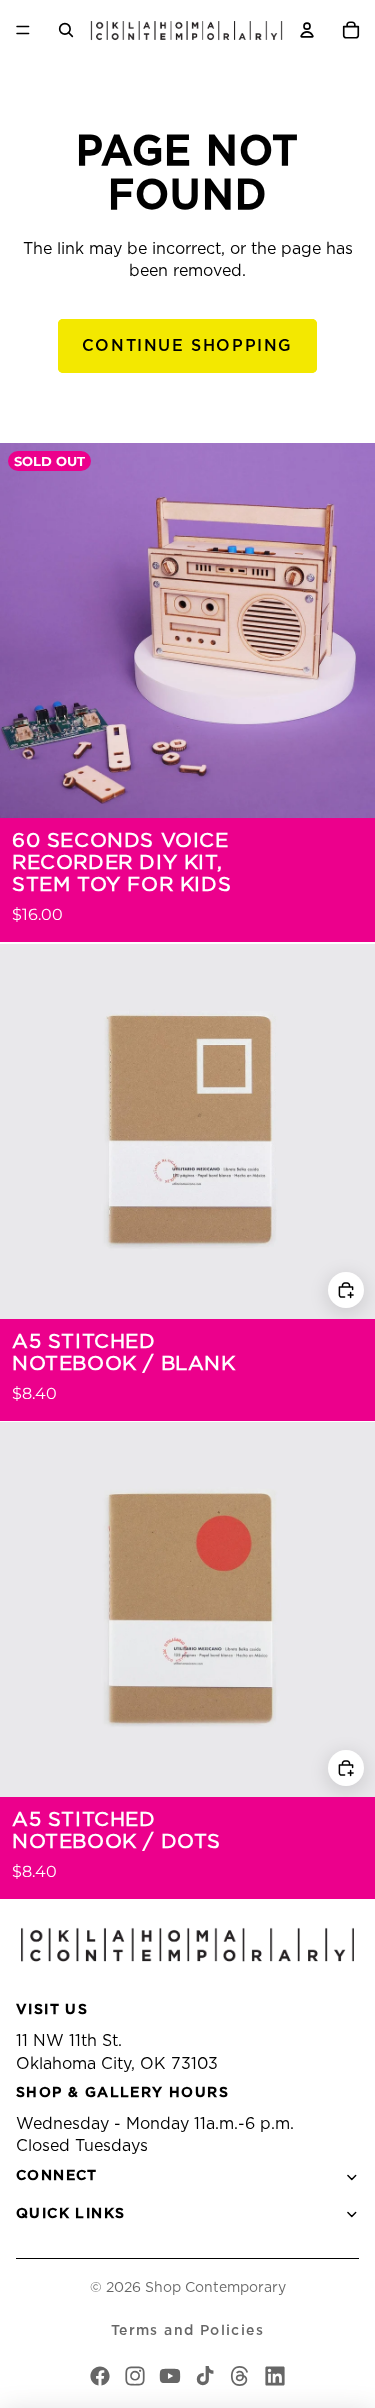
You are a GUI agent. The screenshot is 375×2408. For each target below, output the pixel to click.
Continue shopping (187, 346)
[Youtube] (170, 2376)
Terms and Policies (187, 2331)
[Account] (307, 30)
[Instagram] (135, 2376)
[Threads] (240, 2376)
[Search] (66, 30)
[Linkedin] (275, 2376)
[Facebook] (100, 2376)
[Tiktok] (205, 2376)
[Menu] (23, 30)
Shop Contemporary (215, 2288)
